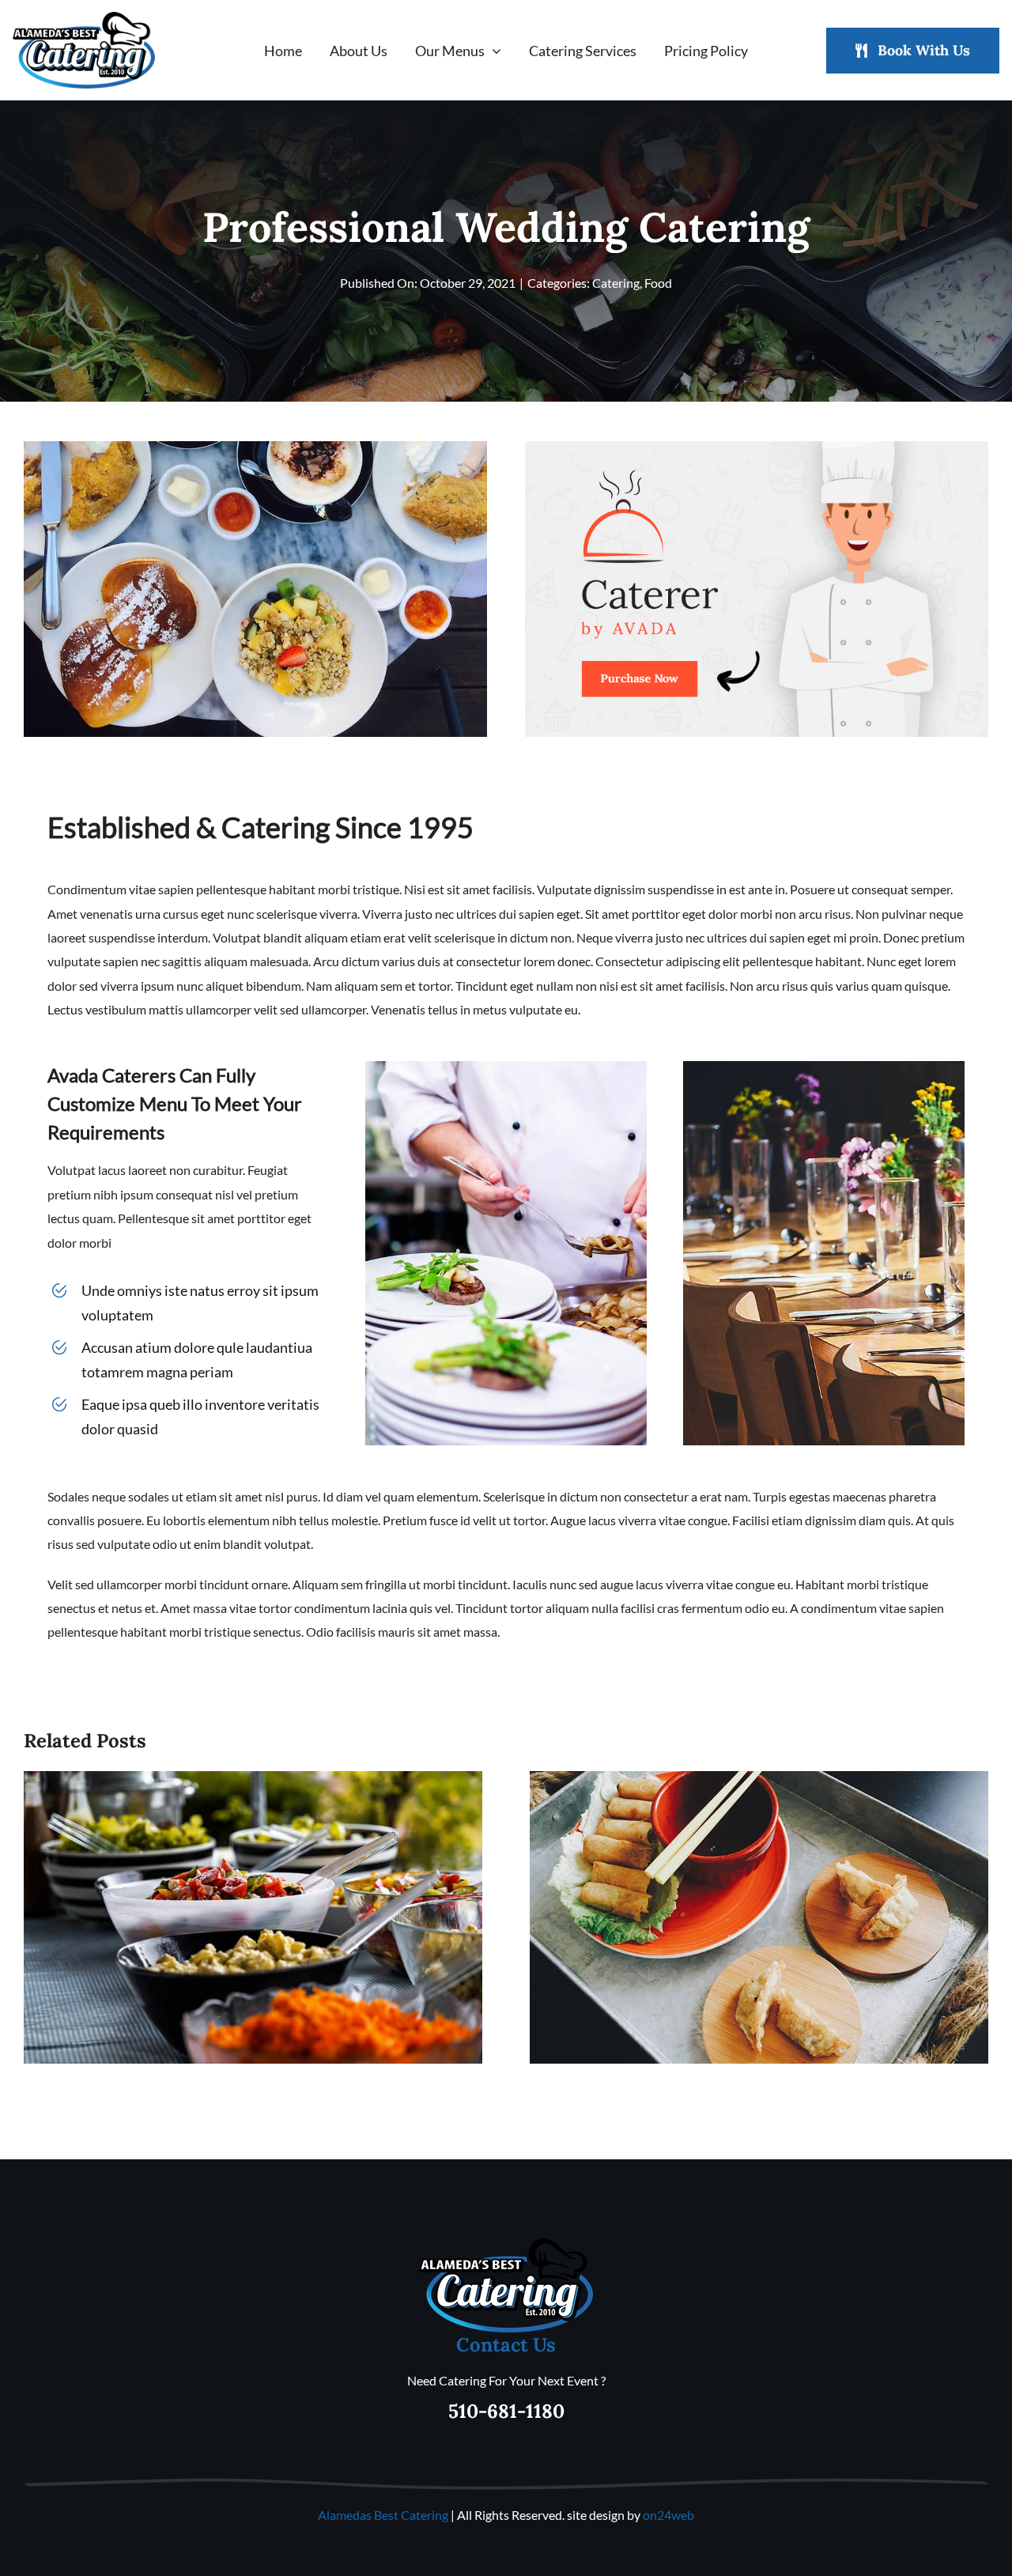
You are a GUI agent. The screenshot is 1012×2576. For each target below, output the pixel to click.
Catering (616, 283)
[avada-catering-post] (757, 447)
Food (658, 283)
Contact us (506, 2345)
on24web (668, 2515)
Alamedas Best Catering (383, 2515)
